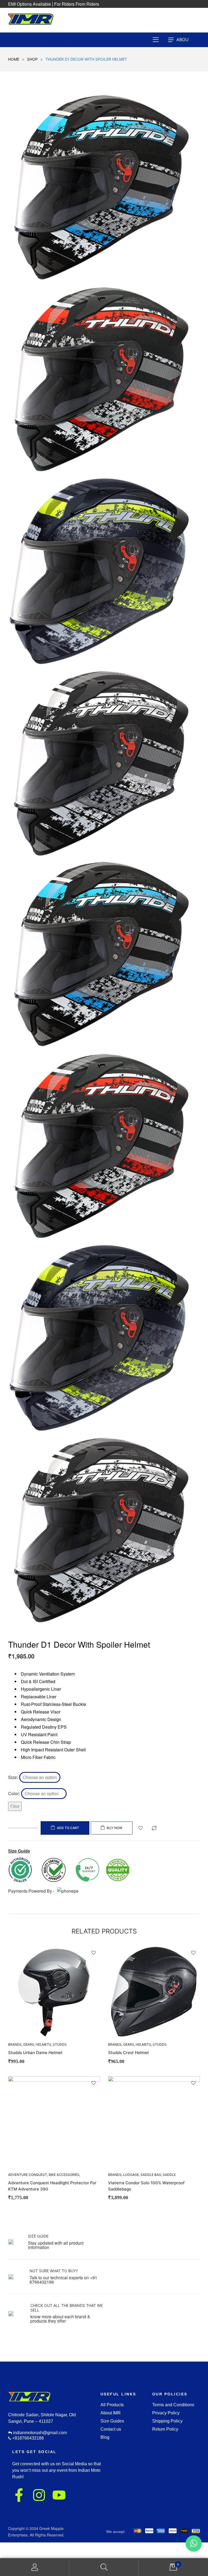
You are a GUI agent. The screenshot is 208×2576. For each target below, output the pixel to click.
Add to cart (68, 1828)
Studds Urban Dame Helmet (35, 2053)
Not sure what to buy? (54, 2271)
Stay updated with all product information (56, 2245)
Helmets (43, 2044)
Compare (154, 1828)
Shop (32, 59)
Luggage (131, 2175)
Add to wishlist (141, 1828)
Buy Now (115, 1828)
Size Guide (38, 2236)
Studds (60, 2044)
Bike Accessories (64, 2175)
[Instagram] (39, 2495)
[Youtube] (59, 2495)
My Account (35, 2567)
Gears (29, 2044)
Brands (115, 2044)
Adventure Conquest (28, 2175)
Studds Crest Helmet (129, 2053)
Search (104, 2567)
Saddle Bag (151, 2175)
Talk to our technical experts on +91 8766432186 (63, 2280)
